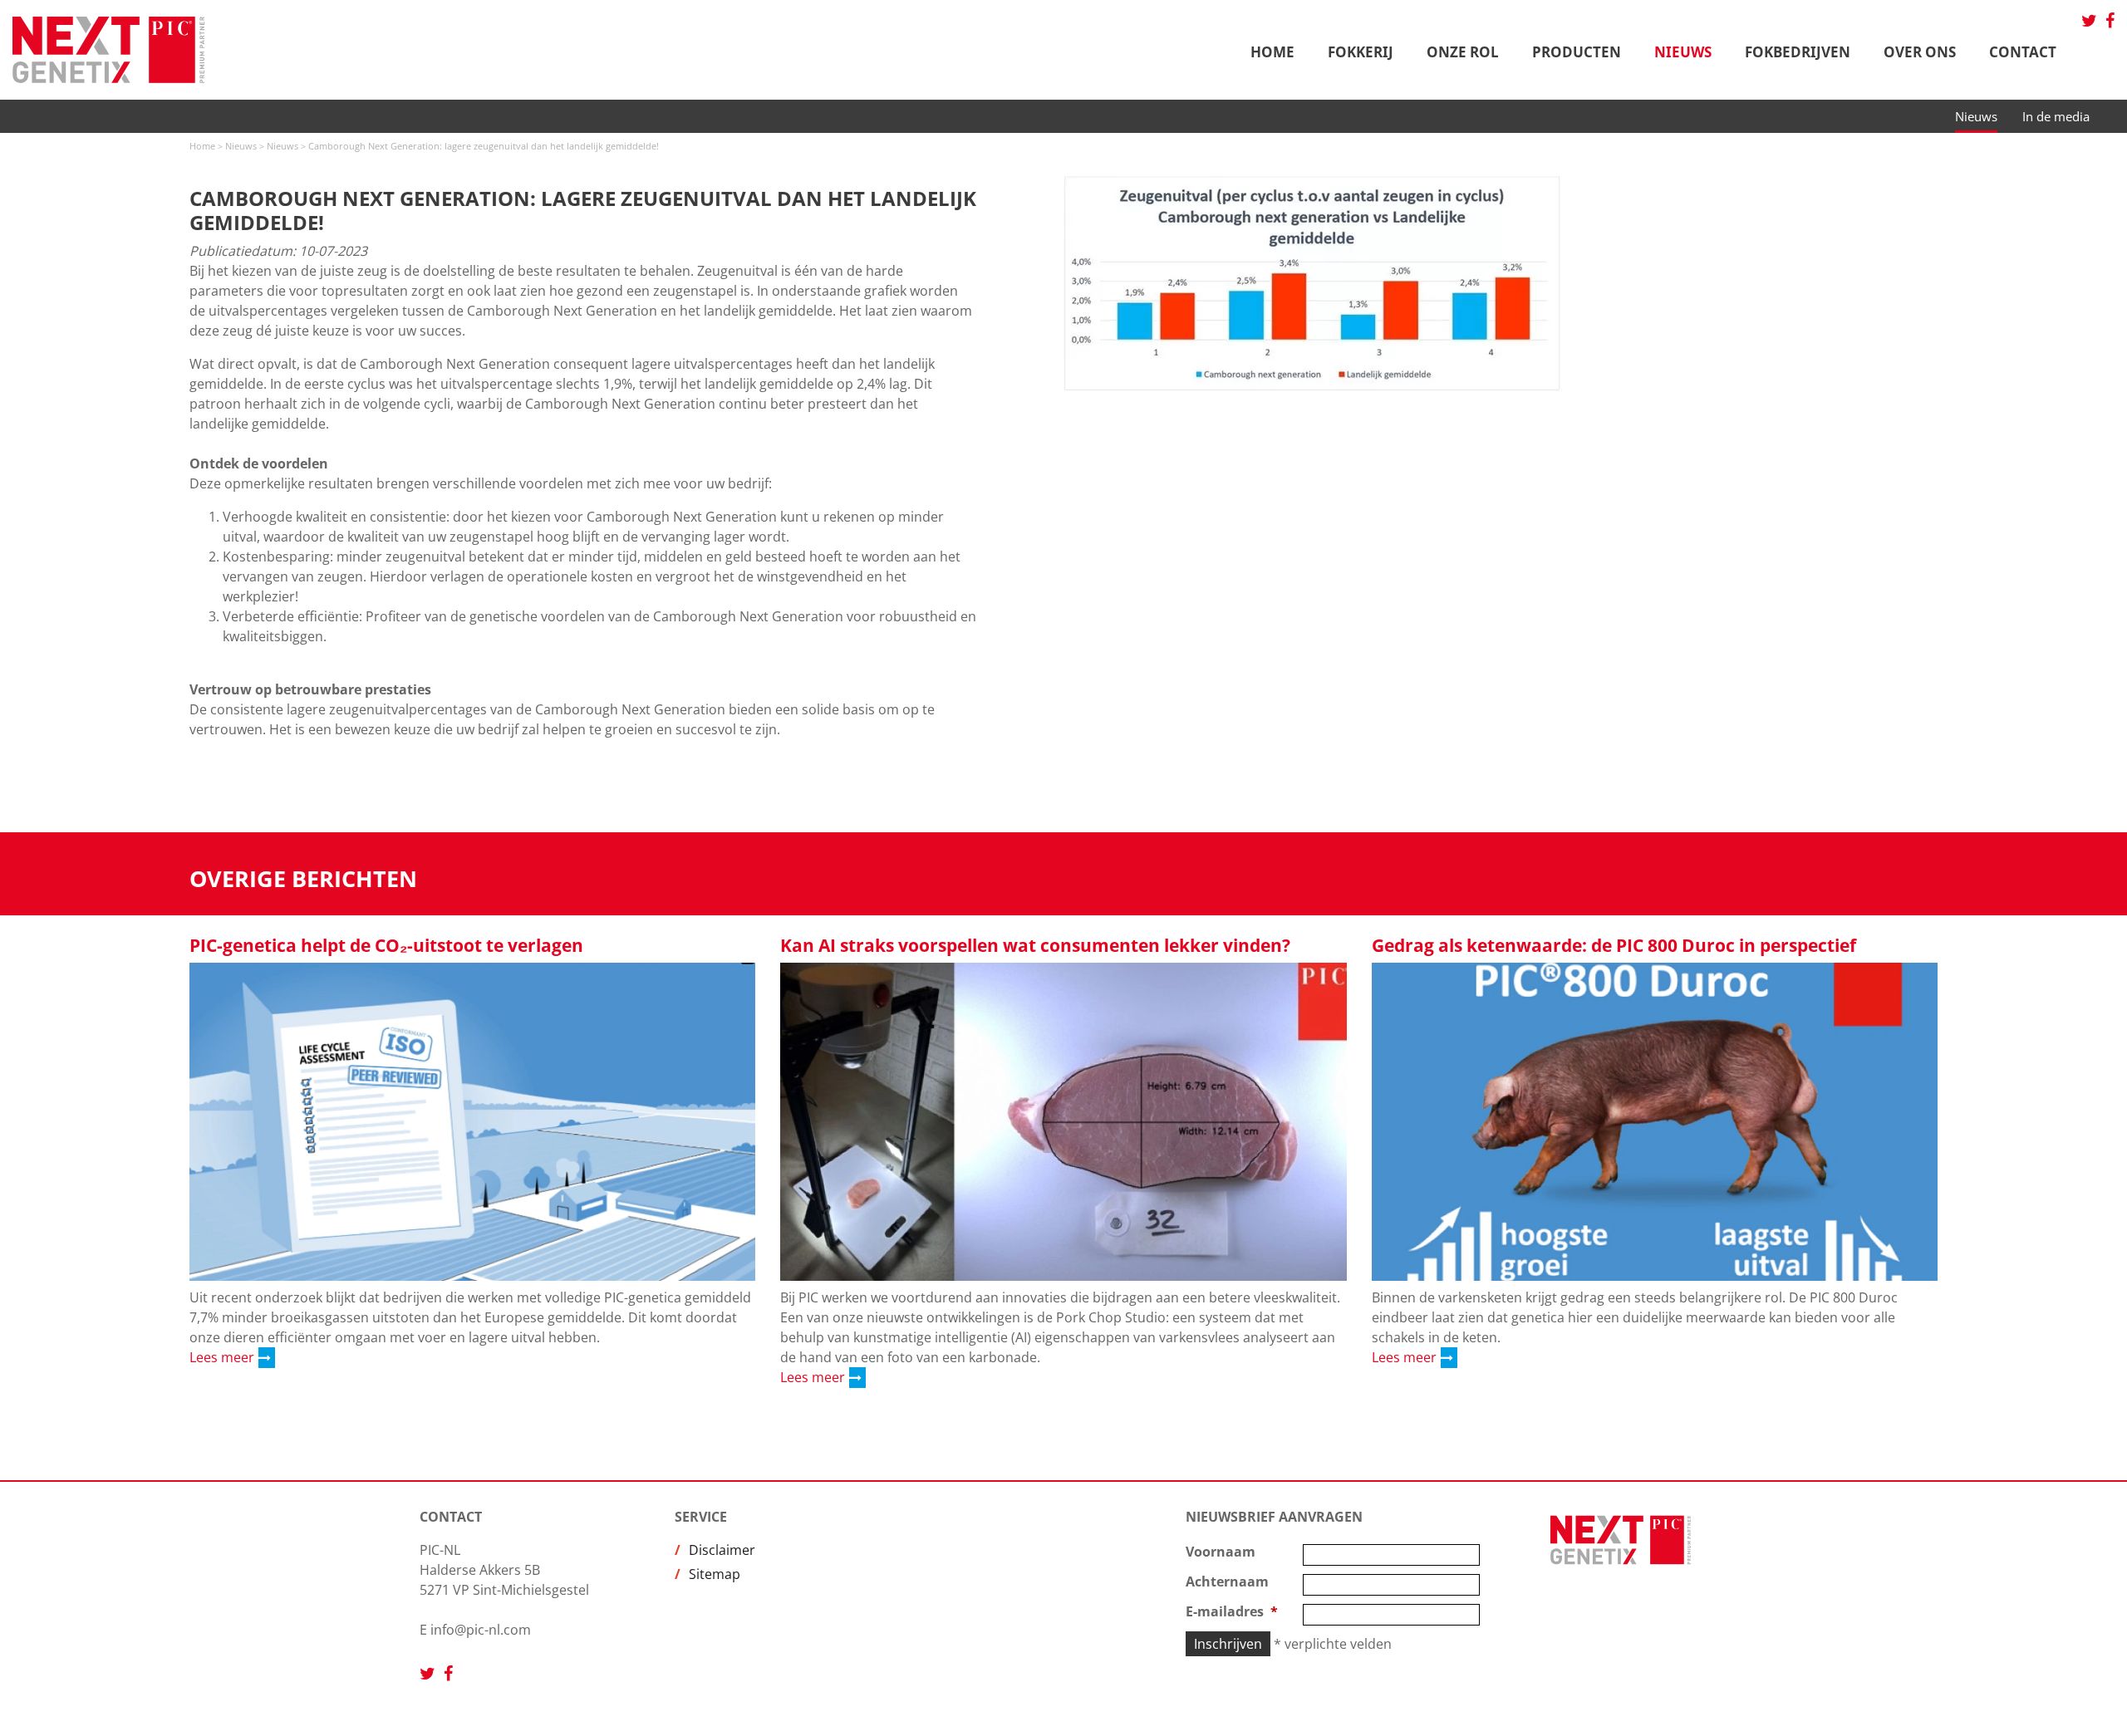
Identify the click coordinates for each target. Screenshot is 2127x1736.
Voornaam (1221, 1552)
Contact (2023, 52)
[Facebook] (2110, 21)
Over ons (1920, 52)
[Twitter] (2089, 21)
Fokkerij (1361, 52)
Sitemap (715, 1574)
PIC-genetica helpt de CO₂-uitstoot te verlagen (386, 945)
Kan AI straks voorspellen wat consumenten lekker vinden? (1035, 945)
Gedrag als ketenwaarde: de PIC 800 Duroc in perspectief (1614, 945)
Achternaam (1227, 1582)
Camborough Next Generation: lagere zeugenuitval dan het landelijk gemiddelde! (484, 146)
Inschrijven (1228, 1644)
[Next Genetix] (117, 50)
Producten (1577, 52)
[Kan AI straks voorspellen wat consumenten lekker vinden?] (1063, 1122)
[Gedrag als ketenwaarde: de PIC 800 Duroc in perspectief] (1655, 1122)
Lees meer (222, 1357)
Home (1272, 52)
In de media (2056, 116)
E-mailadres (1225, 1611)
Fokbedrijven (1798, 52)
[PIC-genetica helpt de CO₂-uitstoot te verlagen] (472, 1122)
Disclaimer (722, 1550)
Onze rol (1463, 52)
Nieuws (1683, 52)
